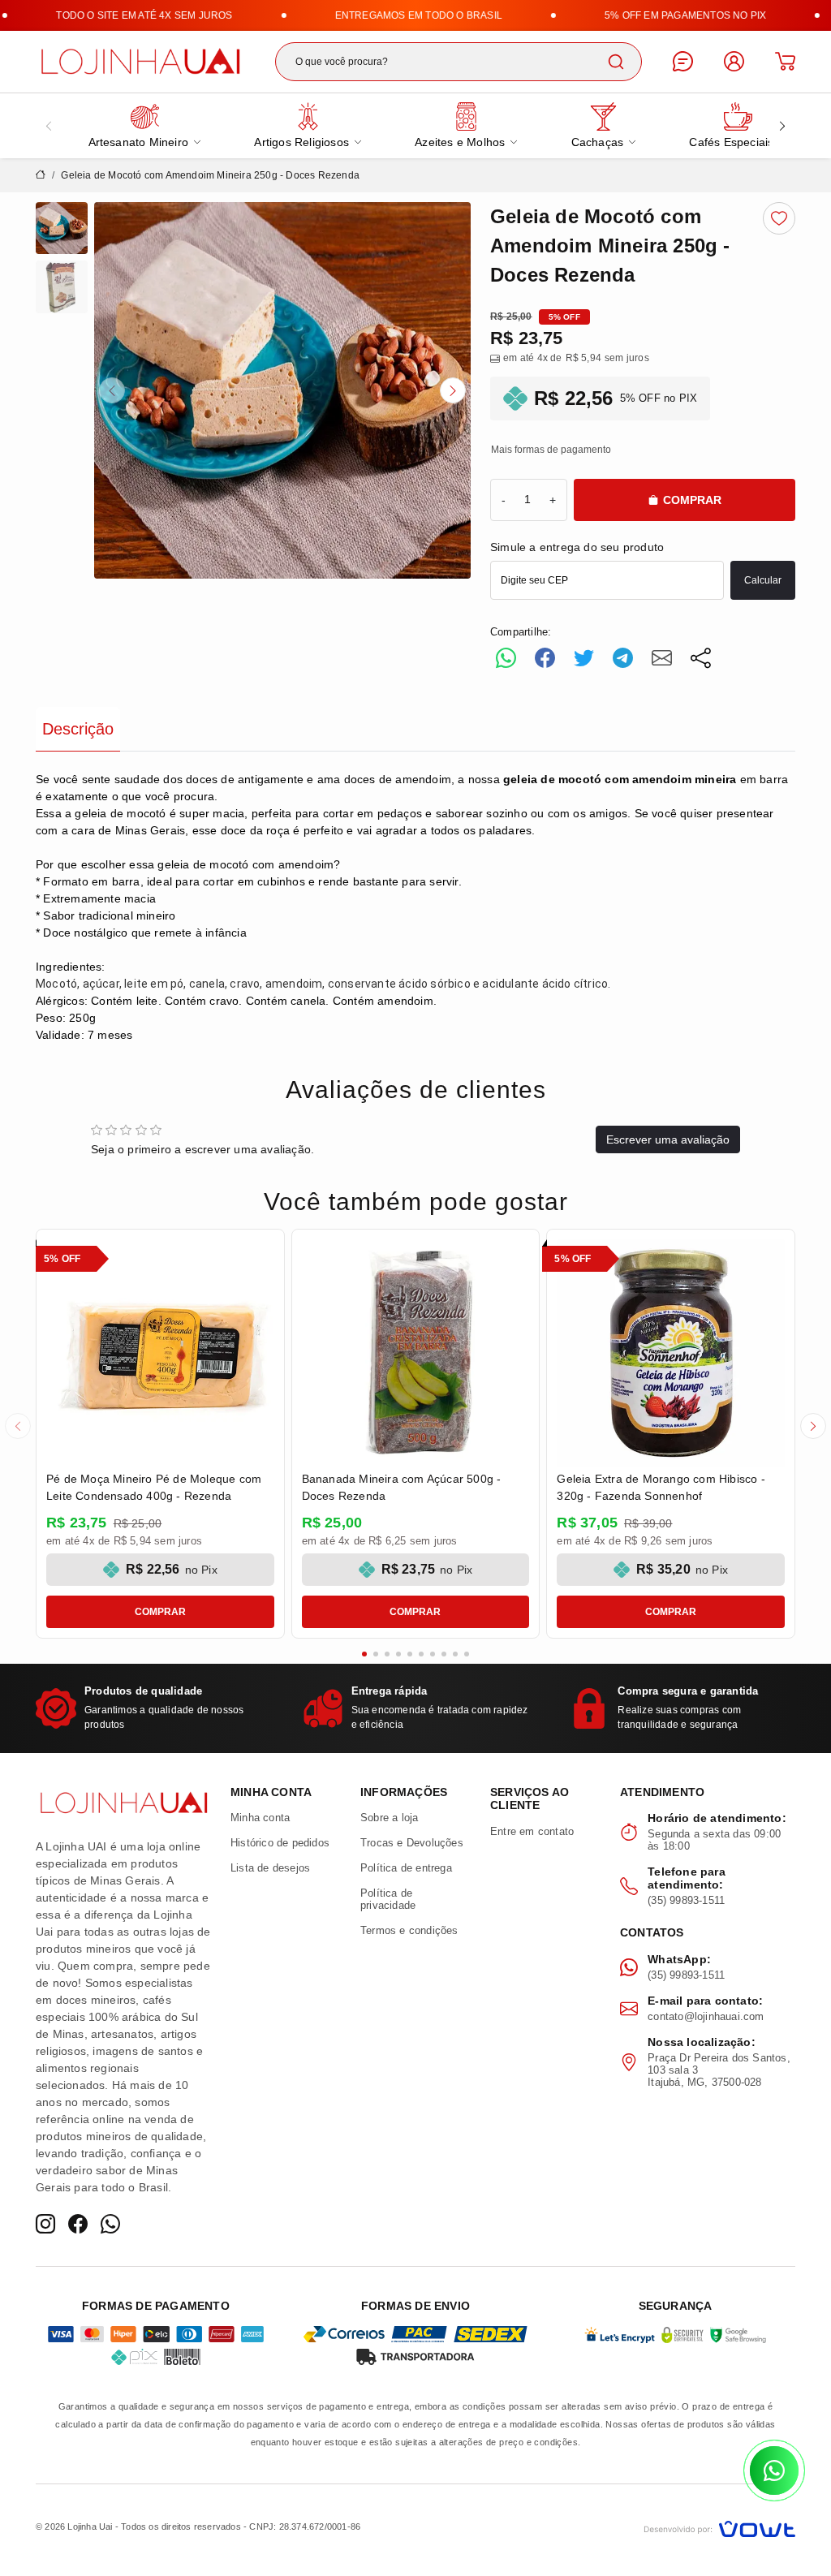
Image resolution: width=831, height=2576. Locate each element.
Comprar (692, 500)
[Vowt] (719, 2527)
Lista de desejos (270, 1868)
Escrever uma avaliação (668, 1139)
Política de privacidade (388, 1899)
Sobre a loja (389, 1818)
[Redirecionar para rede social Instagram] (45, 2224)
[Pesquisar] (616, 62)
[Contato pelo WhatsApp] (774, 2470)
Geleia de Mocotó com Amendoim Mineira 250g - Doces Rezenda (210, 175)
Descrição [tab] (78, 729)
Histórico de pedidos (280, 1843)
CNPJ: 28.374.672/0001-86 (305, 2526)
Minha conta (260, 1818)
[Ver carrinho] (785, 61)
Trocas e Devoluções (412, 1843)
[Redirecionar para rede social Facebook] (78, 2224)
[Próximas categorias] (782, 126)
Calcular (763, 580)
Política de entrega (406, 1868)
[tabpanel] (415, 907)
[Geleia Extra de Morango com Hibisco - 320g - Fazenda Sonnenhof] (671, 1353)
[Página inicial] (140, 59)
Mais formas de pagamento (551, 450)
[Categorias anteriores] (49, 126)
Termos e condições (409, 1930)
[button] (112, 390)
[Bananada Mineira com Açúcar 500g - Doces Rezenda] (416, 1353)
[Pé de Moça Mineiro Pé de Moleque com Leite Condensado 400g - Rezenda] (160, 1353)
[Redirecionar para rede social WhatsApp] (110, 2224)
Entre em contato (532, 1831)
